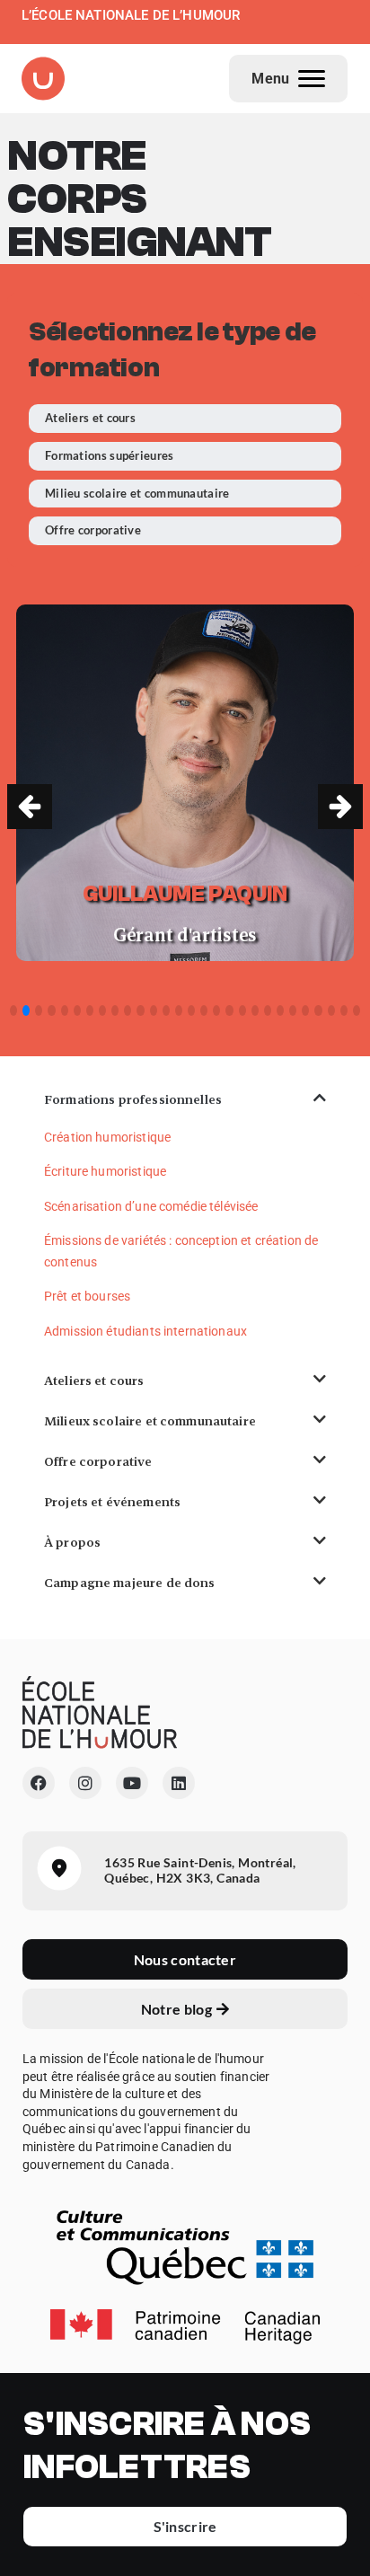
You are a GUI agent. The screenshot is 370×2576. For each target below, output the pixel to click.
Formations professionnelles (133, 1099)
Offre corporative (98, 1461)
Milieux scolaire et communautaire (150, 1421)
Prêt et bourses (87, 1296)
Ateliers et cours (94, 1381)
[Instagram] (85, 1783)
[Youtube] (132, 1783)
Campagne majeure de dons (130, 1583)
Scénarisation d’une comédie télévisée (151, 1206)
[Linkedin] (179, 1783)
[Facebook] (39, 1783)
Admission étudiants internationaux (145, 1331)
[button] (340, 807)
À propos (72, 1542)
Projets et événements (112, 1502)
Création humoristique (107, 1137)
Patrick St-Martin (185, 894)
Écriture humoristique (105, 1171)
